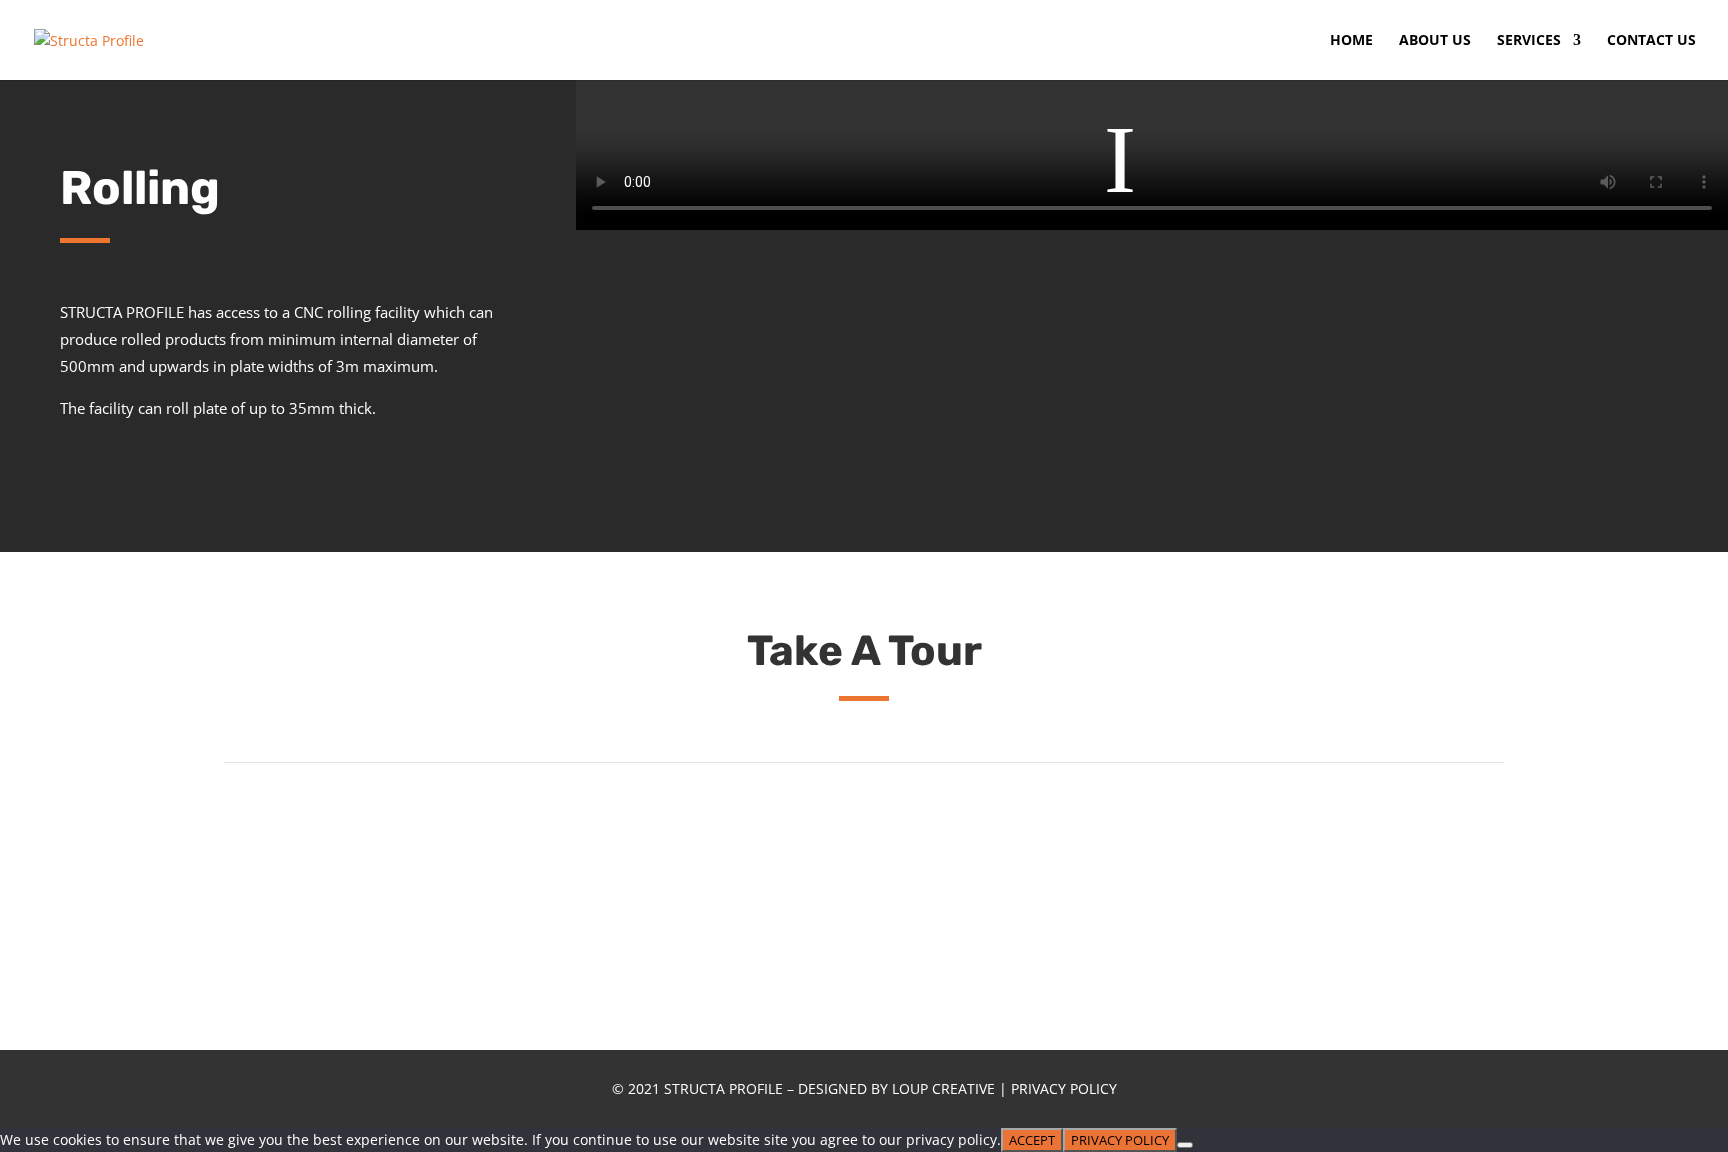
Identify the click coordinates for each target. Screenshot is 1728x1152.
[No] (1185, 1145)
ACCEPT (1032, 1140)
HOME (1351, 41)
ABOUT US (1435, 41)
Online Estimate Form (1440, 297)
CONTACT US (1651, 41)
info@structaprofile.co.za (784, 321)
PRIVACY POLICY (1064, 1088)
